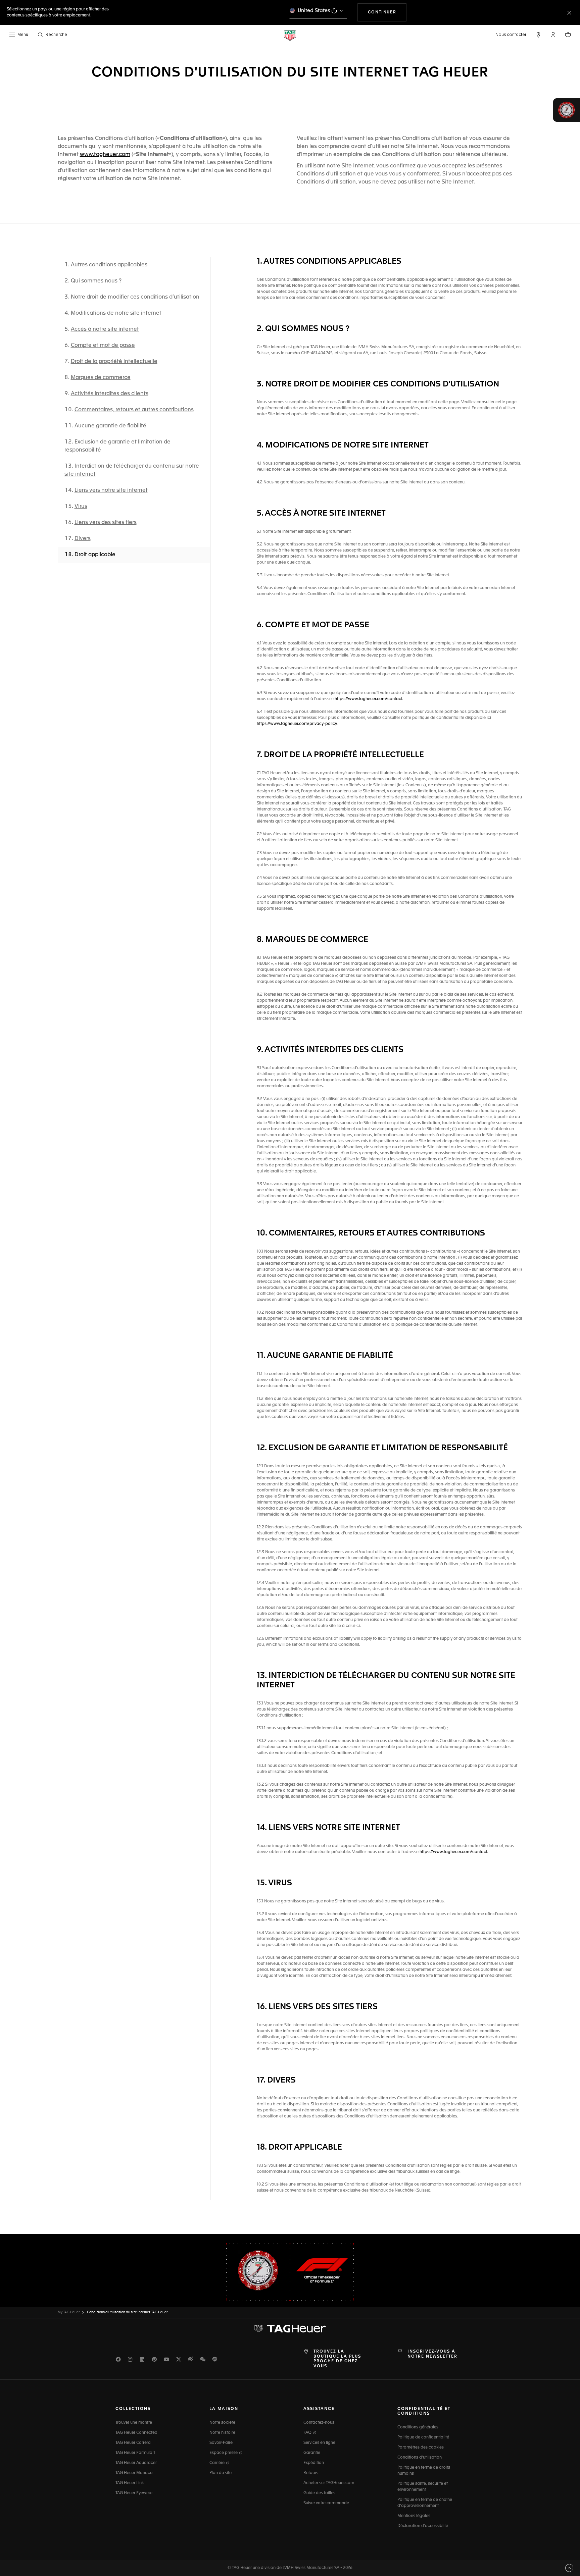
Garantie (312, 2453)
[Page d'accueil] (290, 35)
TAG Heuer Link (130, 2483)
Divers (83, 539)
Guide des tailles (319, 2493)
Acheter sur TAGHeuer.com (329, 2483)
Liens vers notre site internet (111, 490)
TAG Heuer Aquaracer (136, 2463)
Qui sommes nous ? (96, 281)
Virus (81, 507)
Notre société (222, 2423)
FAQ (308, 2433)
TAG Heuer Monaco (134, 2473)
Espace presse (224, 2453)
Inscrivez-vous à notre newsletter (432, 2354)
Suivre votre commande (326, 2503)
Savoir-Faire (221, 2443)
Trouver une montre (134, 2423)
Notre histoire (222, 2433)
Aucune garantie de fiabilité (110, 426)
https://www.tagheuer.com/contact (368, 699)
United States (314, 11)
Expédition (314, 2463)
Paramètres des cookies (421, 2448)
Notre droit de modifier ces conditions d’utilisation (135, 297)
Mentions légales (414, 2516)
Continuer (387, 12)
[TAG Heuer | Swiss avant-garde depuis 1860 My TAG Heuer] (290, 2329)
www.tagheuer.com (105, 155)
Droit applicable (95, 555)
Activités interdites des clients (110, 394)
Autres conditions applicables (109, 265)
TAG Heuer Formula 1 (135, 2453)
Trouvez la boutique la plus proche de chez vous (337, 2359)
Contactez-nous (319, 2423)
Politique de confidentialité (423, 2437)
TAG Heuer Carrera (133, 2443)
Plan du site (221, 2473)
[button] (553, 35)
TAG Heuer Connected (136, 2433)
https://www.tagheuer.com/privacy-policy (297, 724)
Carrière (217, 2463)
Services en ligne (319, 2443)
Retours (311, 2473)
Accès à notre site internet (105, 329)
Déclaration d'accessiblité (423, 2526)
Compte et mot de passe (103, 346)
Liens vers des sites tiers (106, 523)
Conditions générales (418, 2427)
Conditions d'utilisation (420, 2458)
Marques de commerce (101, 378)
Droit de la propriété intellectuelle (114, 362)
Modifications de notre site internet (116, 313)
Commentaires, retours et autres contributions (134, 410)
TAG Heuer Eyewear (134, 2493)
